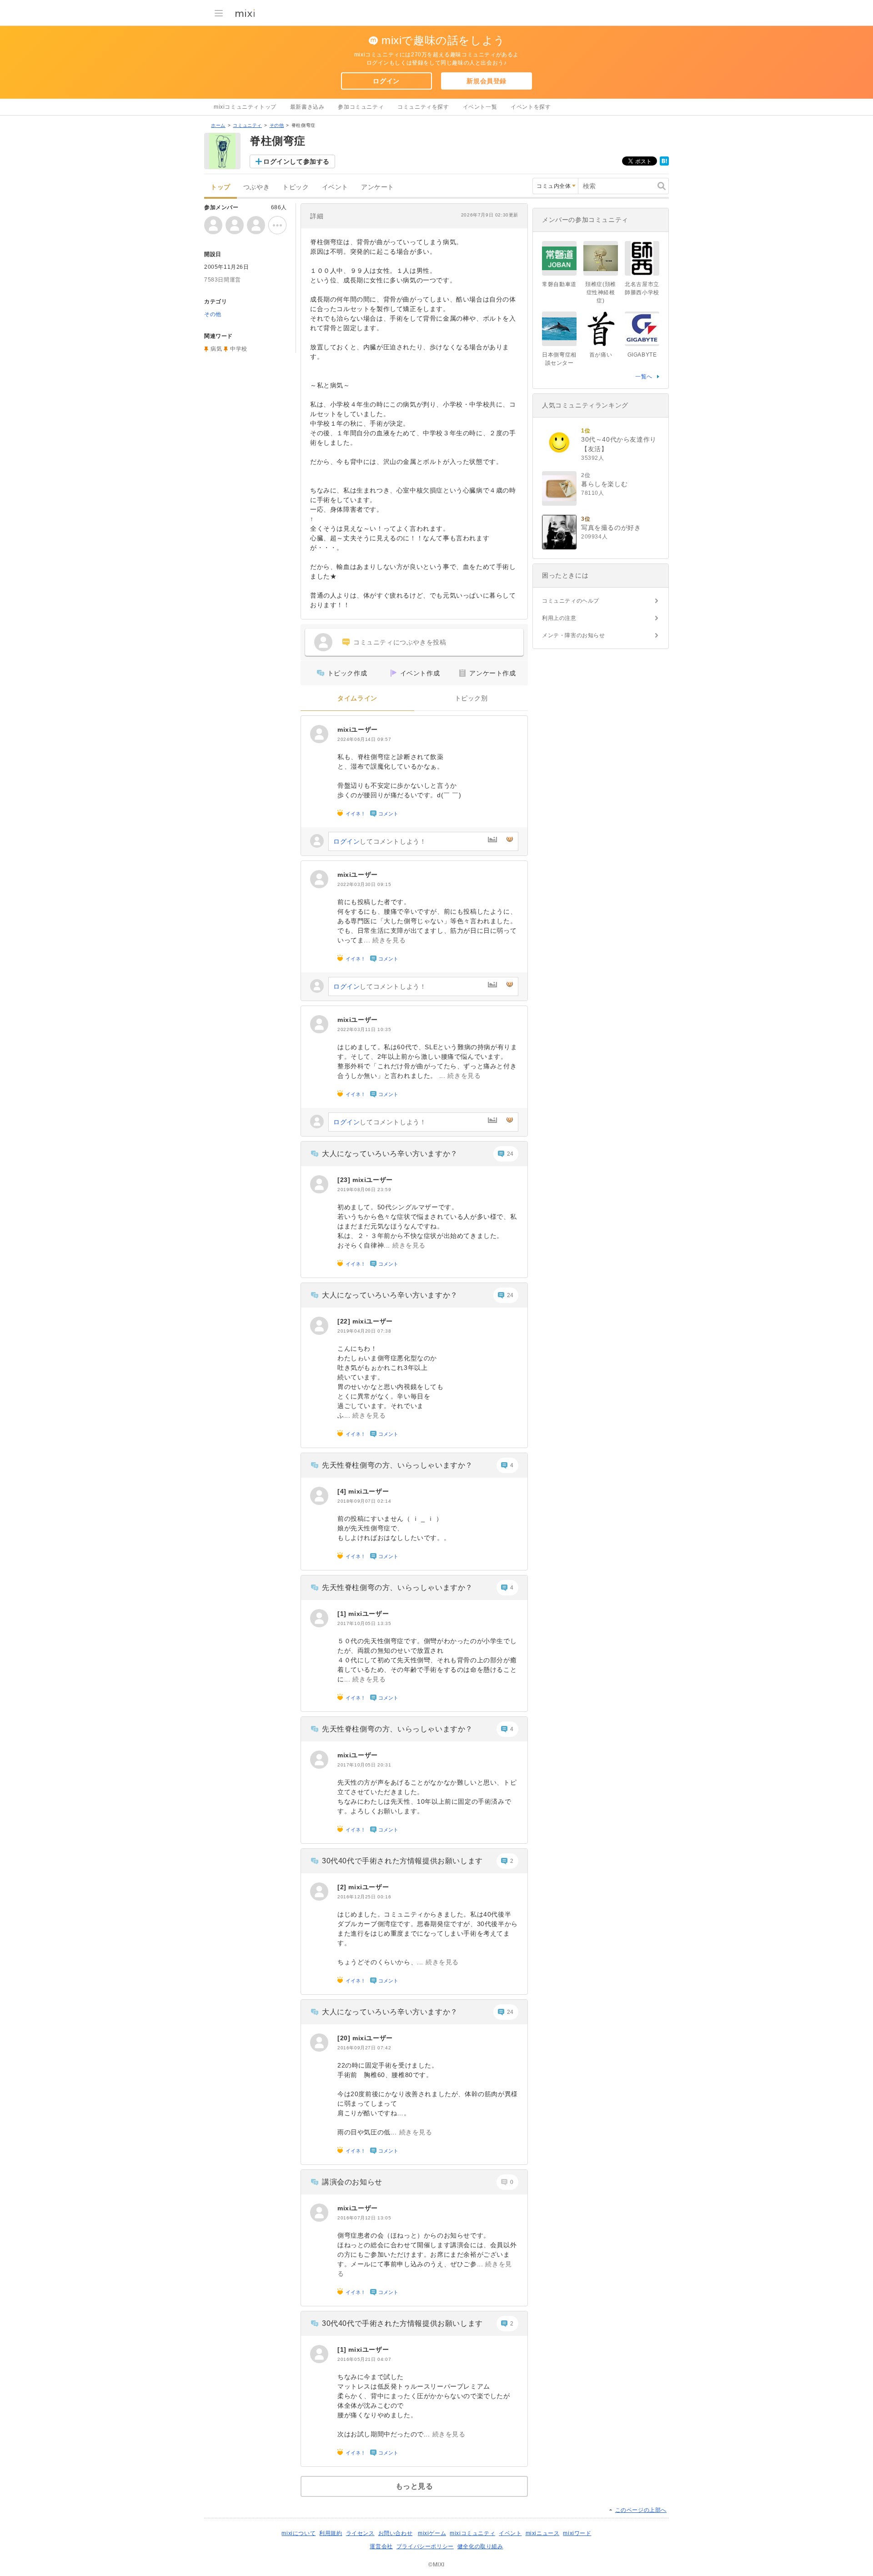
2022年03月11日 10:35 (364, 1029)
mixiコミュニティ (472, 2533)
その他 (277, 125)
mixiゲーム (432, 2533)
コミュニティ (247, 125)
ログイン (386, 81)
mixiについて (299, 2533)
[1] (343, 1614)
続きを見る (389, 940)
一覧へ (644, 377)
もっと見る (414, 2486)
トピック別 (471, 698)
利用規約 (331, 2533)
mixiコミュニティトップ (245, 107)
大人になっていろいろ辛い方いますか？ (390, 1154)
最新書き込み (307, 107)
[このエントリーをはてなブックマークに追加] (664, 164)
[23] (345, 1180)
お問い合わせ (396, 2533)
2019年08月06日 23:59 (364, 1190)
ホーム (218, 125)
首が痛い (601, 355)
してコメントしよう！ (380, 841)
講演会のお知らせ (352, 2182)
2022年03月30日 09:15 (364, 884)
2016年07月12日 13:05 (364, 2218)
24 (510, 1154)
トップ (221, 187)
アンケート (378, 187)
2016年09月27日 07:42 (364, 2048)
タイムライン (357, 698)
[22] (345, 1321)
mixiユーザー (358, 730)
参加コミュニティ (361, 107)
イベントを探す (531, 107)
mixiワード (577, 2533)
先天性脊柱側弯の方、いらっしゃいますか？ (397, 1465)
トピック (296, 187)
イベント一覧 (480, 107)
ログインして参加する (296, 161)
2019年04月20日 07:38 (364, 1331)
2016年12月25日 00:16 (364, 1897)
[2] (343, 1887)
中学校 (239, 349)
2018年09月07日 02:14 (364, 1501)
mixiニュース (543, 2533)
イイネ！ (356, 814)
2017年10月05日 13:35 (364, 1623)
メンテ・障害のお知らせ (574, 635)
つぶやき (256, 187)
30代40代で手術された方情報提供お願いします (402, 1861)
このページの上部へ (641, 2510)
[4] (343, 1491)
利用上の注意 (559, 618)
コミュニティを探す (423, 107)
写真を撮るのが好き (611, 528)
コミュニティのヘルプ (571, 601)
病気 (216, 349)
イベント (335, 187)
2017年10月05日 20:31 (364, 1765)
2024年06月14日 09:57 (364, 739)
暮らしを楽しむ (604, 484)
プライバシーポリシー (425, 2546)
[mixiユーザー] (319, 734)
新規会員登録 (487, 81)
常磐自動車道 (559, 284)
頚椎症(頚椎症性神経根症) (601, 292)
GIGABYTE (642, 355)
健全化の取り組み (480, 2546)
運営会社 (381, 2546)
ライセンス (360, 2533)
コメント (388, 814)
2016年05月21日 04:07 (364, 2359)
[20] (345, 2038)
